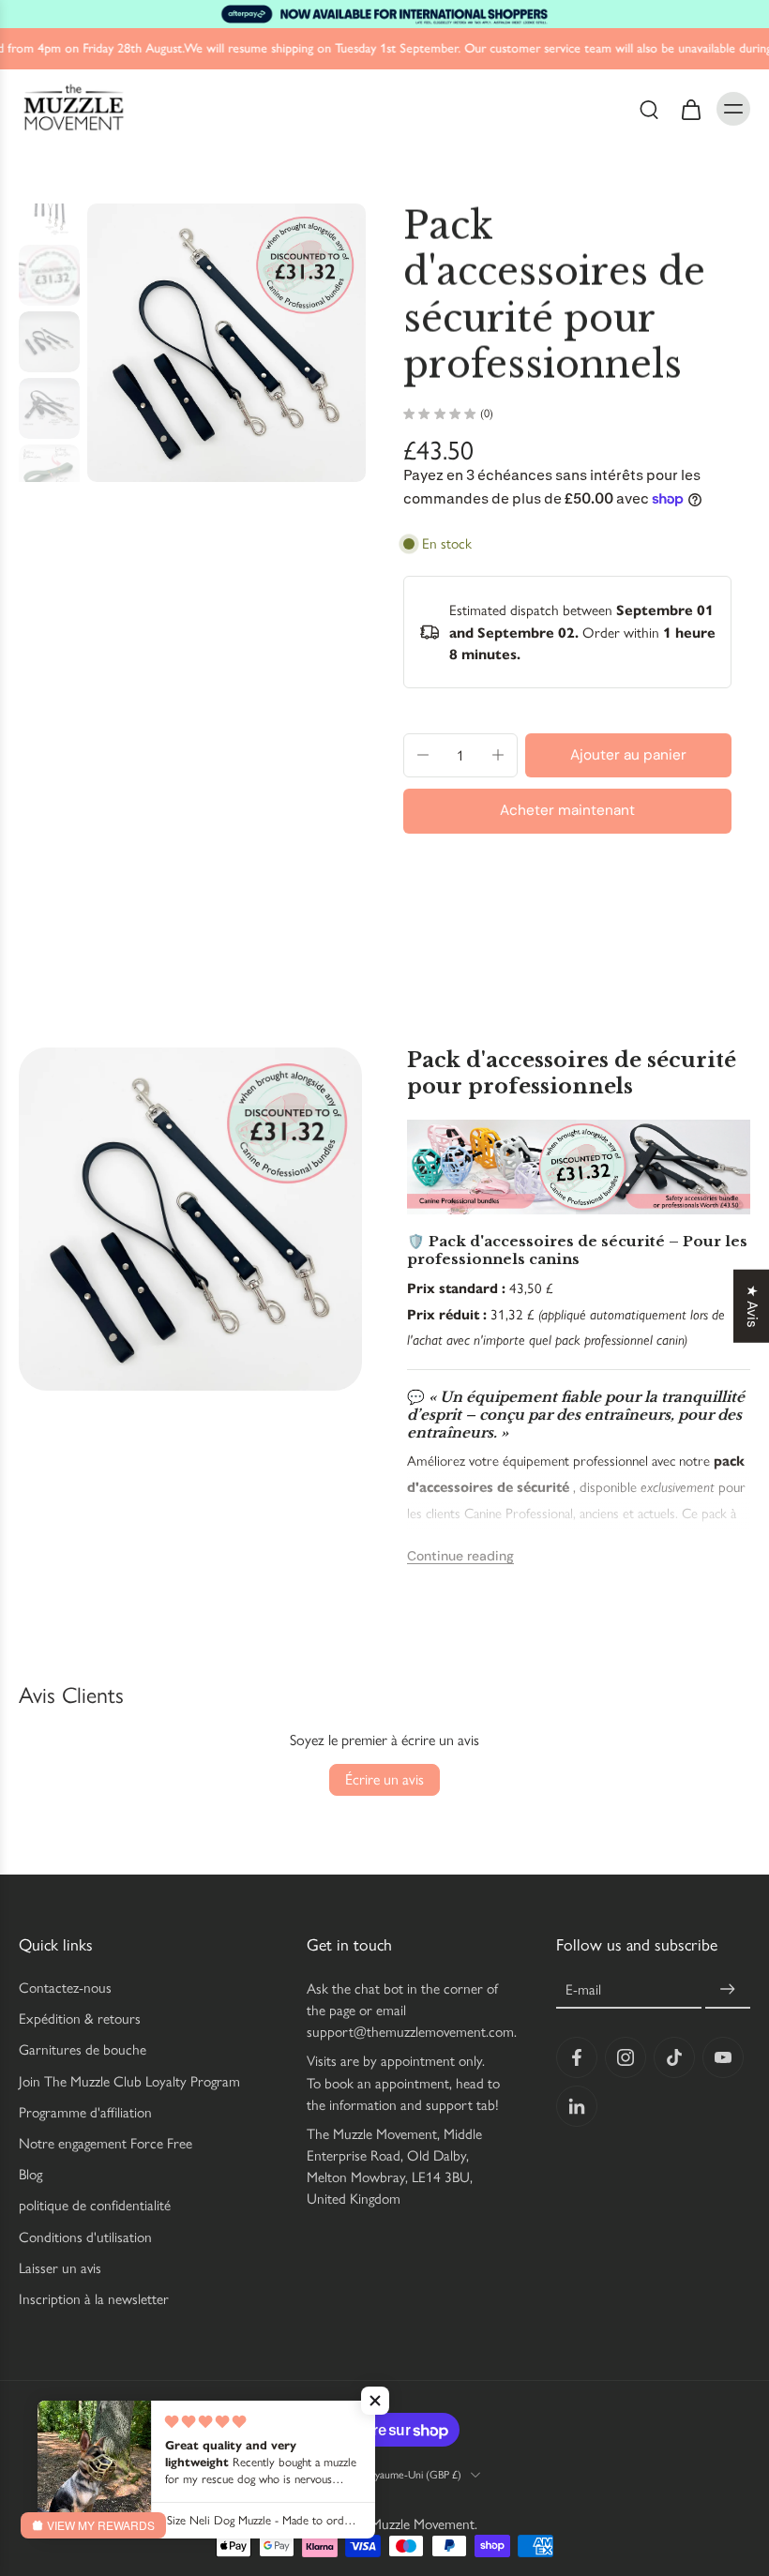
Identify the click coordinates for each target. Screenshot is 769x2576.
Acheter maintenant (567, 810)
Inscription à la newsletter (94, 2299)
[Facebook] (577, 2058)
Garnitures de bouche (83, 2050)
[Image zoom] (226, 343)
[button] (628, 755)
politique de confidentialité (95, 2206)
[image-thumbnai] (49, 209)
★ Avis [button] (752, 1305)
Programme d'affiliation (85, 2112)
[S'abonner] (728, 1990)
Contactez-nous (65, 1988)
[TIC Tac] (674, 2058)
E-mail (583, 1990)
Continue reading (460, 1556)
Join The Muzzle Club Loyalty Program (129, 2081)
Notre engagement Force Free (106, 2143)
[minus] (423, 755)
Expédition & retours (80, 2019)
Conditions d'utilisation (85, 2237)
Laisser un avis (60, 2268)
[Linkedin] (577, 2107)
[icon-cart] (690, 108)
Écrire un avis (384, 1779)
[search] (649, 108)
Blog (30, 2175)
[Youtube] (723, 2058)
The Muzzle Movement (409, 2525)
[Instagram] (626, 2058)
